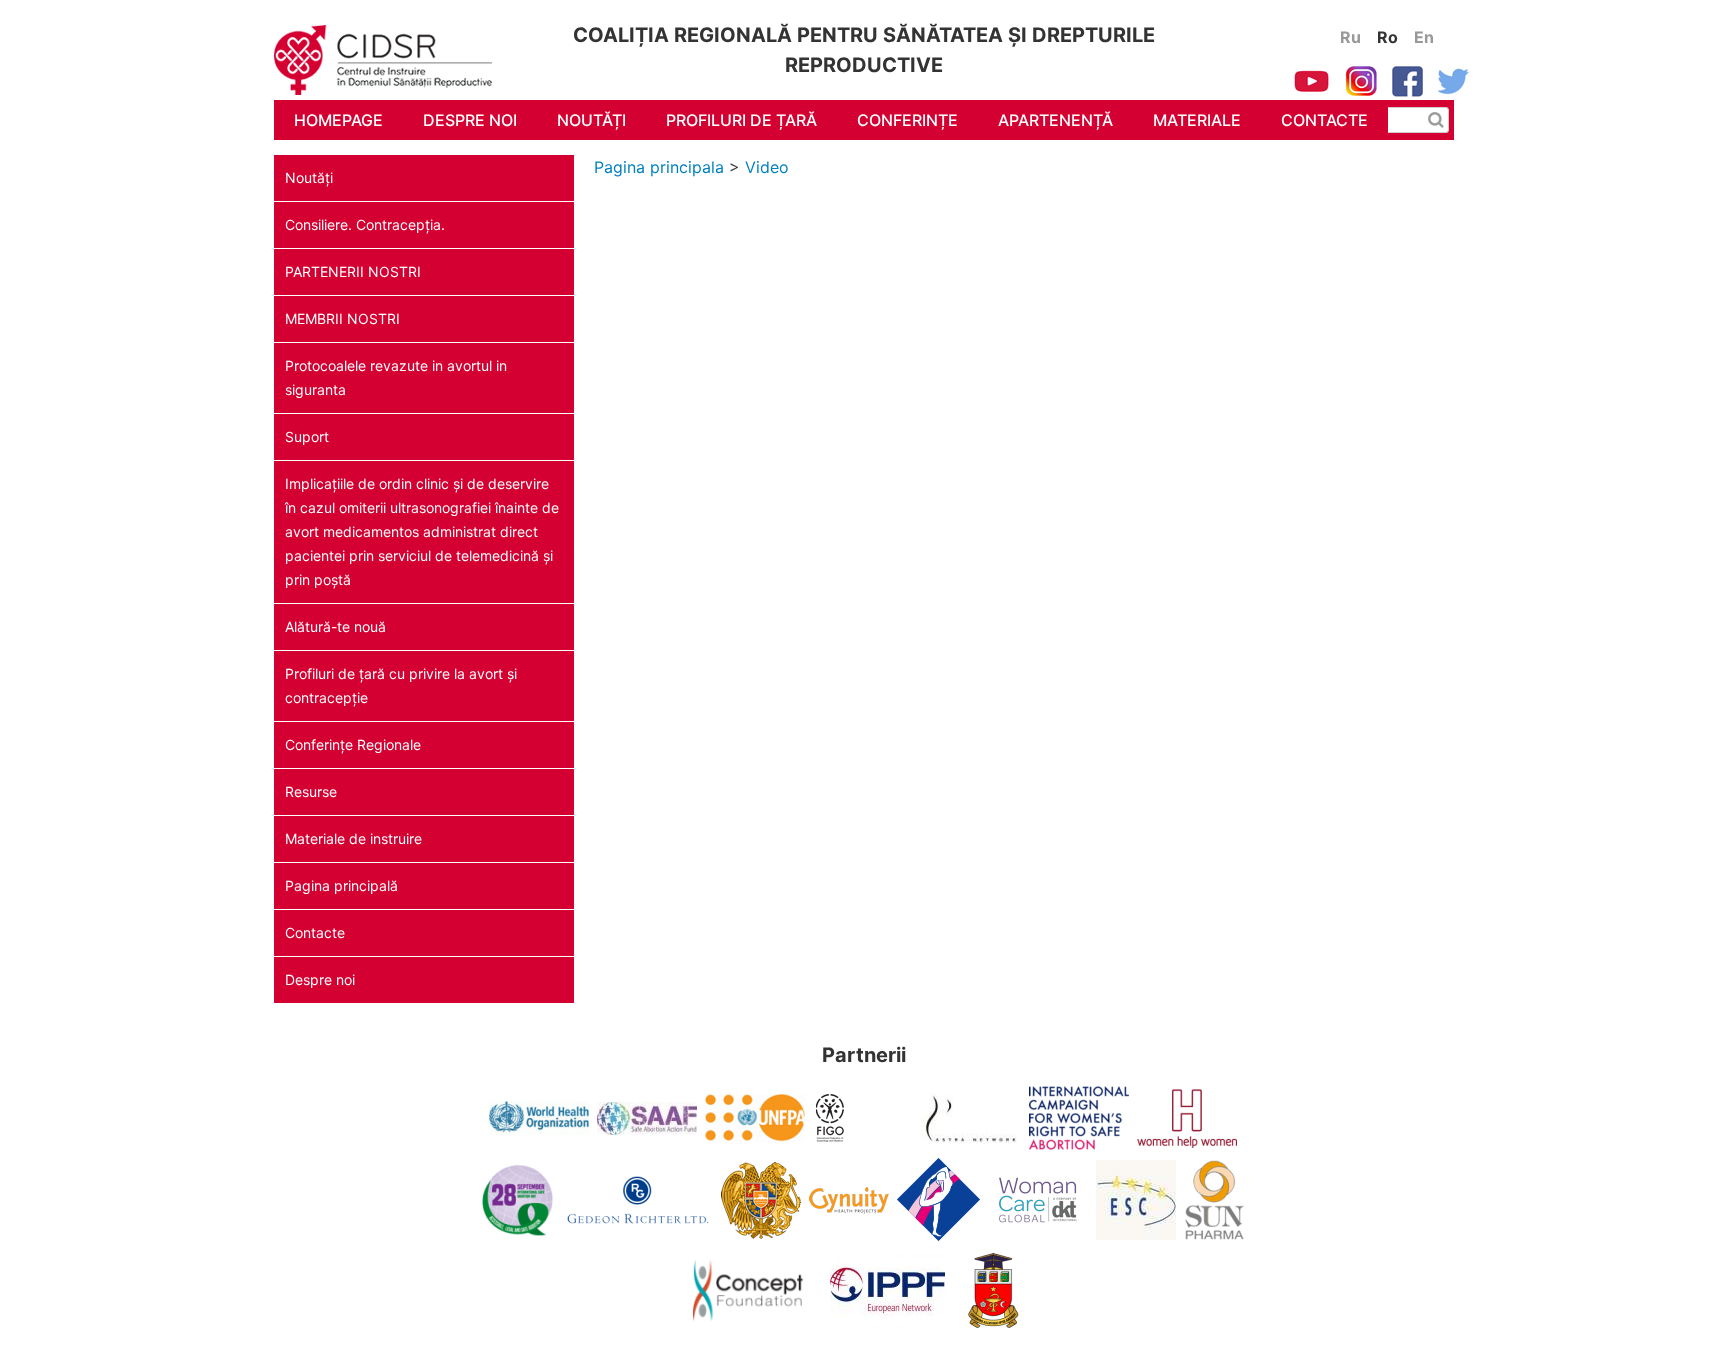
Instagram (1361, 81)
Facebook (1407, 81)
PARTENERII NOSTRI (353, 271)
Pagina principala (659, 167)
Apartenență (1055, 120)
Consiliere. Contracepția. (365, 224)
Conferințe (907, 120)
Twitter (1454, 81)
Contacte (1324, 120)
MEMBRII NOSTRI (342, 318)
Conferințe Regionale (353, 744)
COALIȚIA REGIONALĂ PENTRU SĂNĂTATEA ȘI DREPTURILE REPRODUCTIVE (399, 65)
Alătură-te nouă (335, 626)
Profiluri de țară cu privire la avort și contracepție (401, 685)
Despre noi (470, 120)
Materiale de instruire (353, 838)
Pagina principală (341, 885)
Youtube (1311, 81)
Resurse (311, 791)
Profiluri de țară (741, 120)
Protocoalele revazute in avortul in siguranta (396, 377)
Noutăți (591, 120)
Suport (307, 436)
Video (767, 167)
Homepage (338, 120)
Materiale (1197, 120)
